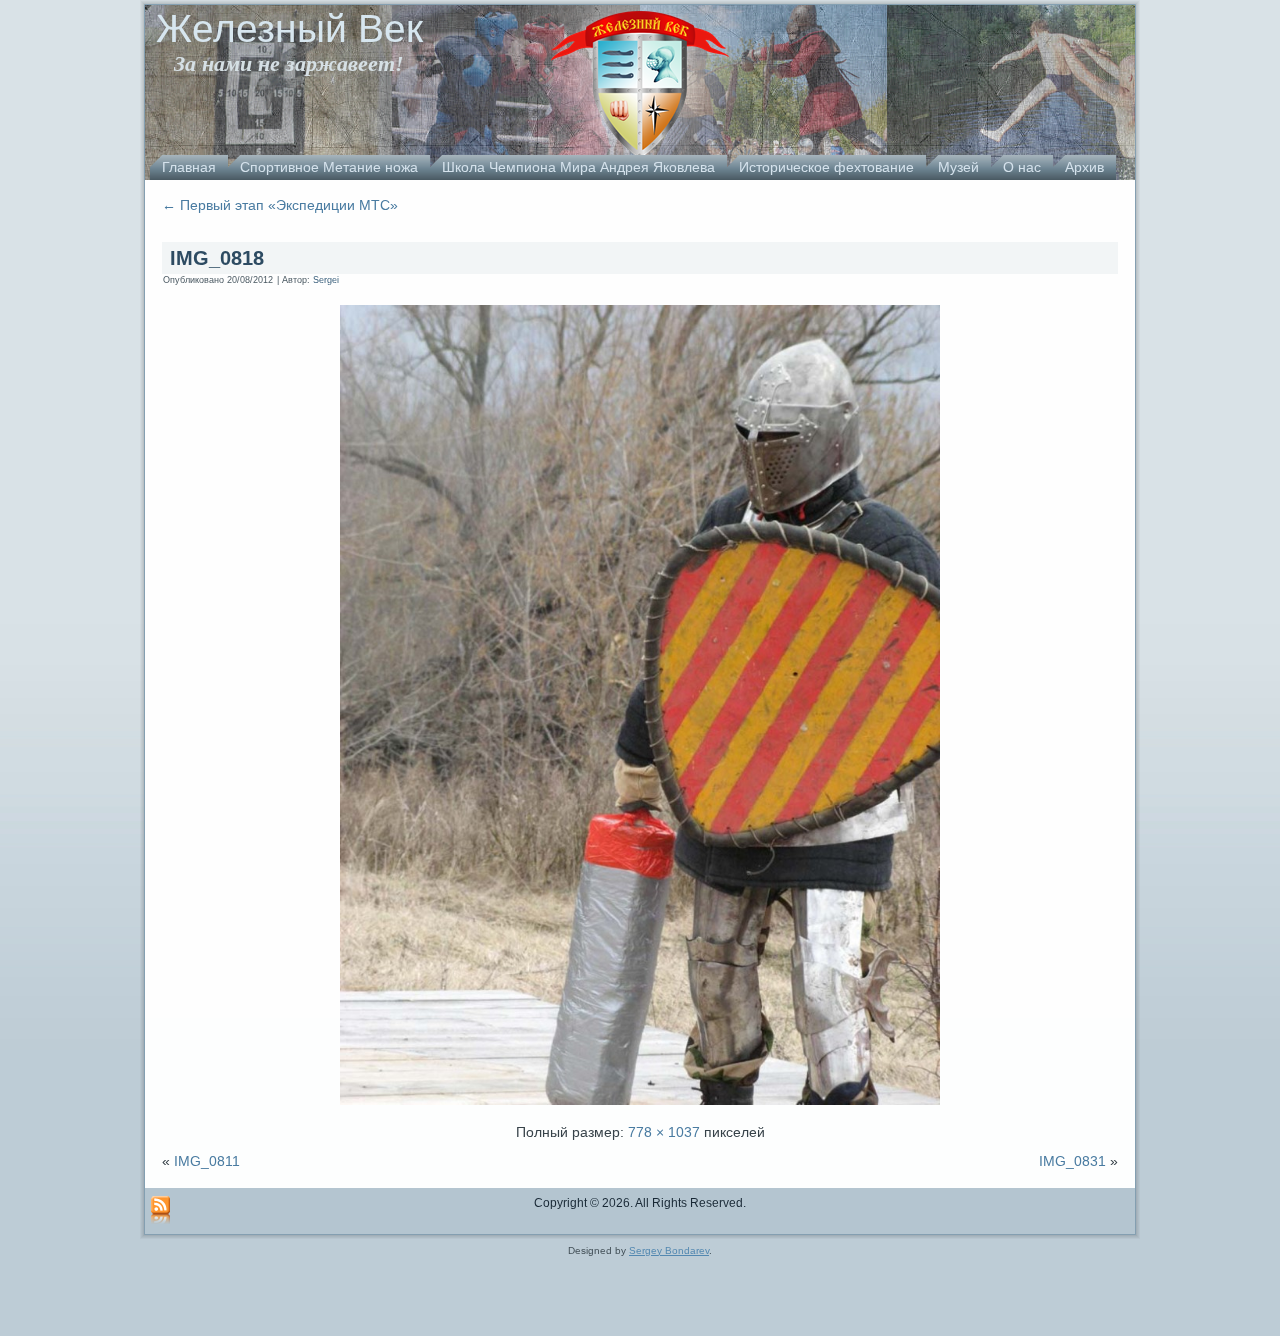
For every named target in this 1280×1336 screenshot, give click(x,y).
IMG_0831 (1072, 1161)
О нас (1022, 167)
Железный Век (289, 28)
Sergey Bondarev (669, 1250)
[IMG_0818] (640, 1107)
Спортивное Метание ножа (329, 167)
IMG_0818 (217, 258)
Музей (958, 167)
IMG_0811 (207, 1161)
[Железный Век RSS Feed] (160, 1211)
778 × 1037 (664, 1132)
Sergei (326, 280)
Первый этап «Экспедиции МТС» (280, 205)
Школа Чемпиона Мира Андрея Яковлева (578, 167)
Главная (189, 167)
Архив (1084, 167)
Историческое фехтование (826, 167)
